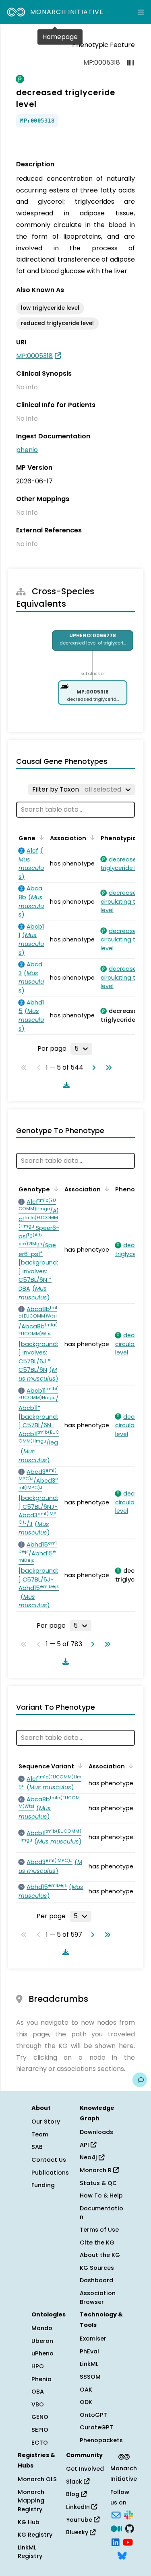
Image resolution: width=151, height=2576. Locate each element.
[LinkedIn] (116, 2541)
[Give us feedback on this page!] (140, 2080)
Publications (50, 2173)
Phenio (41, 2379)
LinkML (89, 2364)
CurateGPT (96, 2427)
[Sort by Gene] (40, 837)
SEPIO (40, 2430)
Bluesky (78, 2532)
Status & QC (98, 2183)
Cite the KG (97, 2242)
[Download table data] (65, 1085)
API (85, 2145)
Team (40, 2134)
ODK (86, 2402)
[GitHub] (130, 2528)
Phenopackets (101, 2440)
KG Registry (35, 2535)
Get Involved (85, 2469)
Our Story (46, 2122)
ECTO (40, 2443)
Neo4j (89, 2157)
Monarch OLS (37, 2479)
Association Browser (98, 2298)
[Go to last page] (107, 1068)
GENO (40, 2417)
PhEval (89, 2351)
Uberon (42, 2341)
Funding (43, 2185)
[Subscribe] (116, 2515)
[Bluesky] (122, 2555)
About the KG (100, 2255)
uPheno (42, 2353)
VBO (38, 2404)
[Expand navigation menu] (141, 12)
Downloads (96, 2132)
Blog (73, 2494)
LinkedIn (79, 2507)
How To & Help (101, 2195)
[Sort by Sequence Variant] (79, 1766)
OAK (86, 2390)
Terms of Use (99, 2230)
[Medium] (116, 2528)
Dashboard (96, 2280)
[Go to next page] (92, 1068)
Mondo (42, 2328)
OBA (38, 2392)
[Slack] (128, 2515)
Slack (75, 2482)
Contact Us (49, 2160)
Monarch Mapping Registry (31, 2501)
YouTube (80, 2520)
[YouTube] (128, 2541)
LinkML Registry (30, 2552)
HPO (38, 2366)
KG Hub (29, 2522)
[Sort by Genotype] (55, 1189)
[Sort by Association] (91, 837)
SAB (37, 2147)
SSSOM (90, 2377)
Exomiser (93, 2339)
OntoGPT (93, 2415)
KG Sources (97, 2268)
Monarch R (96, 2170)
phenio (27, 450)
